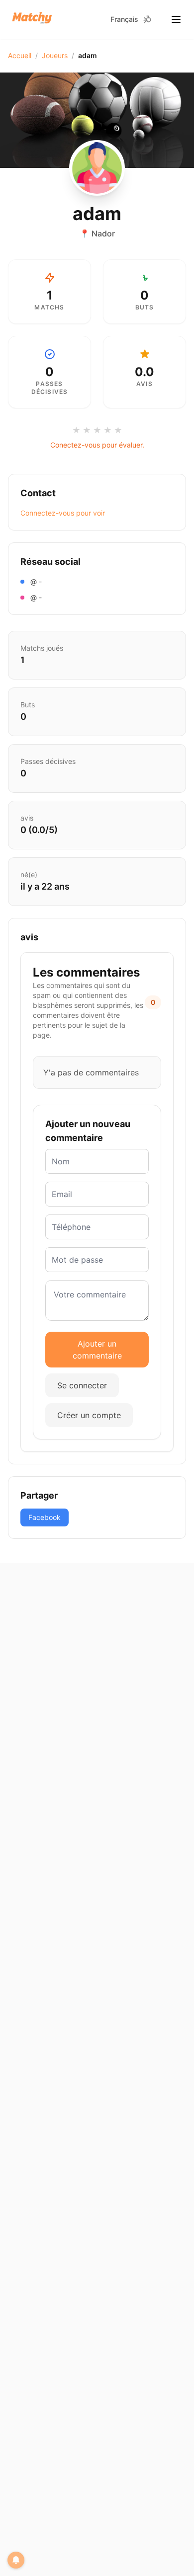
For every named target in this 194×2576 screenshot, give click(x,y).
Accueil (20, 55)
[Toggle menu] (176, 19)
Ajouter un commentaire (97, 1350)
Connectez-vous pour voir (63, 513)
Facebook (45, 1517)
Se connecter (82, 1385)
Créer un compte (89, 1415)
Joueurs (55, 55)
